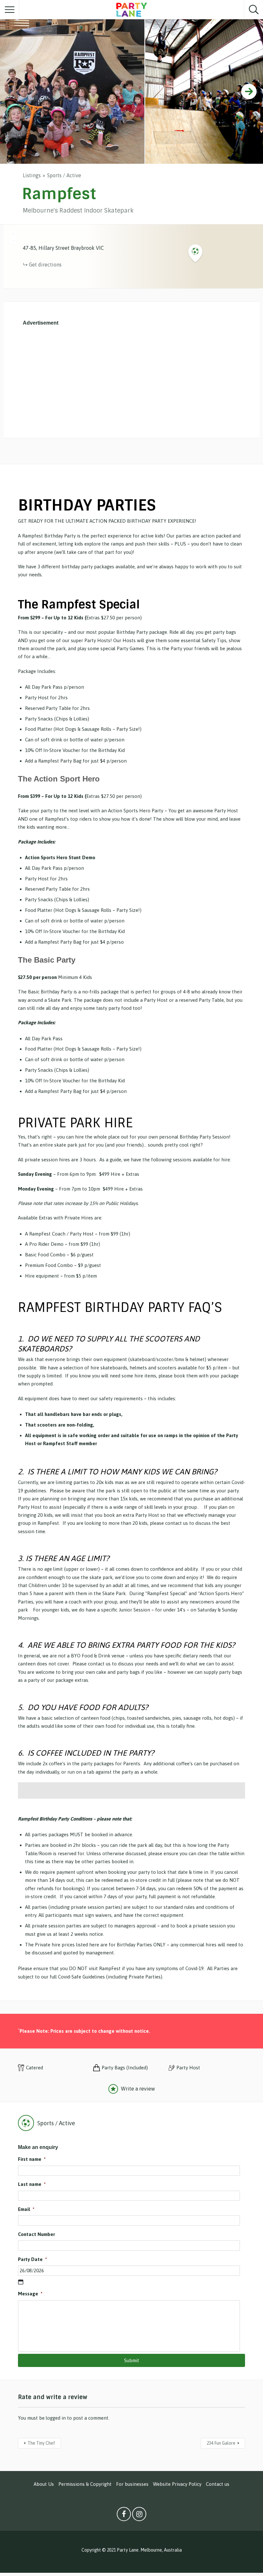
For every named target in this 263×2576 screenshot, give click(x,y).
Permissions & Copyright (85, 2484)
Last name (32, 2184)
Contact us (218, 2484)
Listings (32, 175)
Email (26, 2209)
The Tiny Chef (41, 2443)
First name (32, 2159)
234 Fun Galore (221, 2443)
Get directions (45, 265)
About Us (44, 2484)
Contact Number (36, 2234)
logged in (56, 2418)
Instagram (139, 2516)
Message (30, 2294)
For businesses (132, 2484)
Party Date (32, 2259)
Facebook (124, 2516)
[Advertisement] (131, 380)
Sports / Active (64, 175)
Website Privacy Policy (177, 2484)
